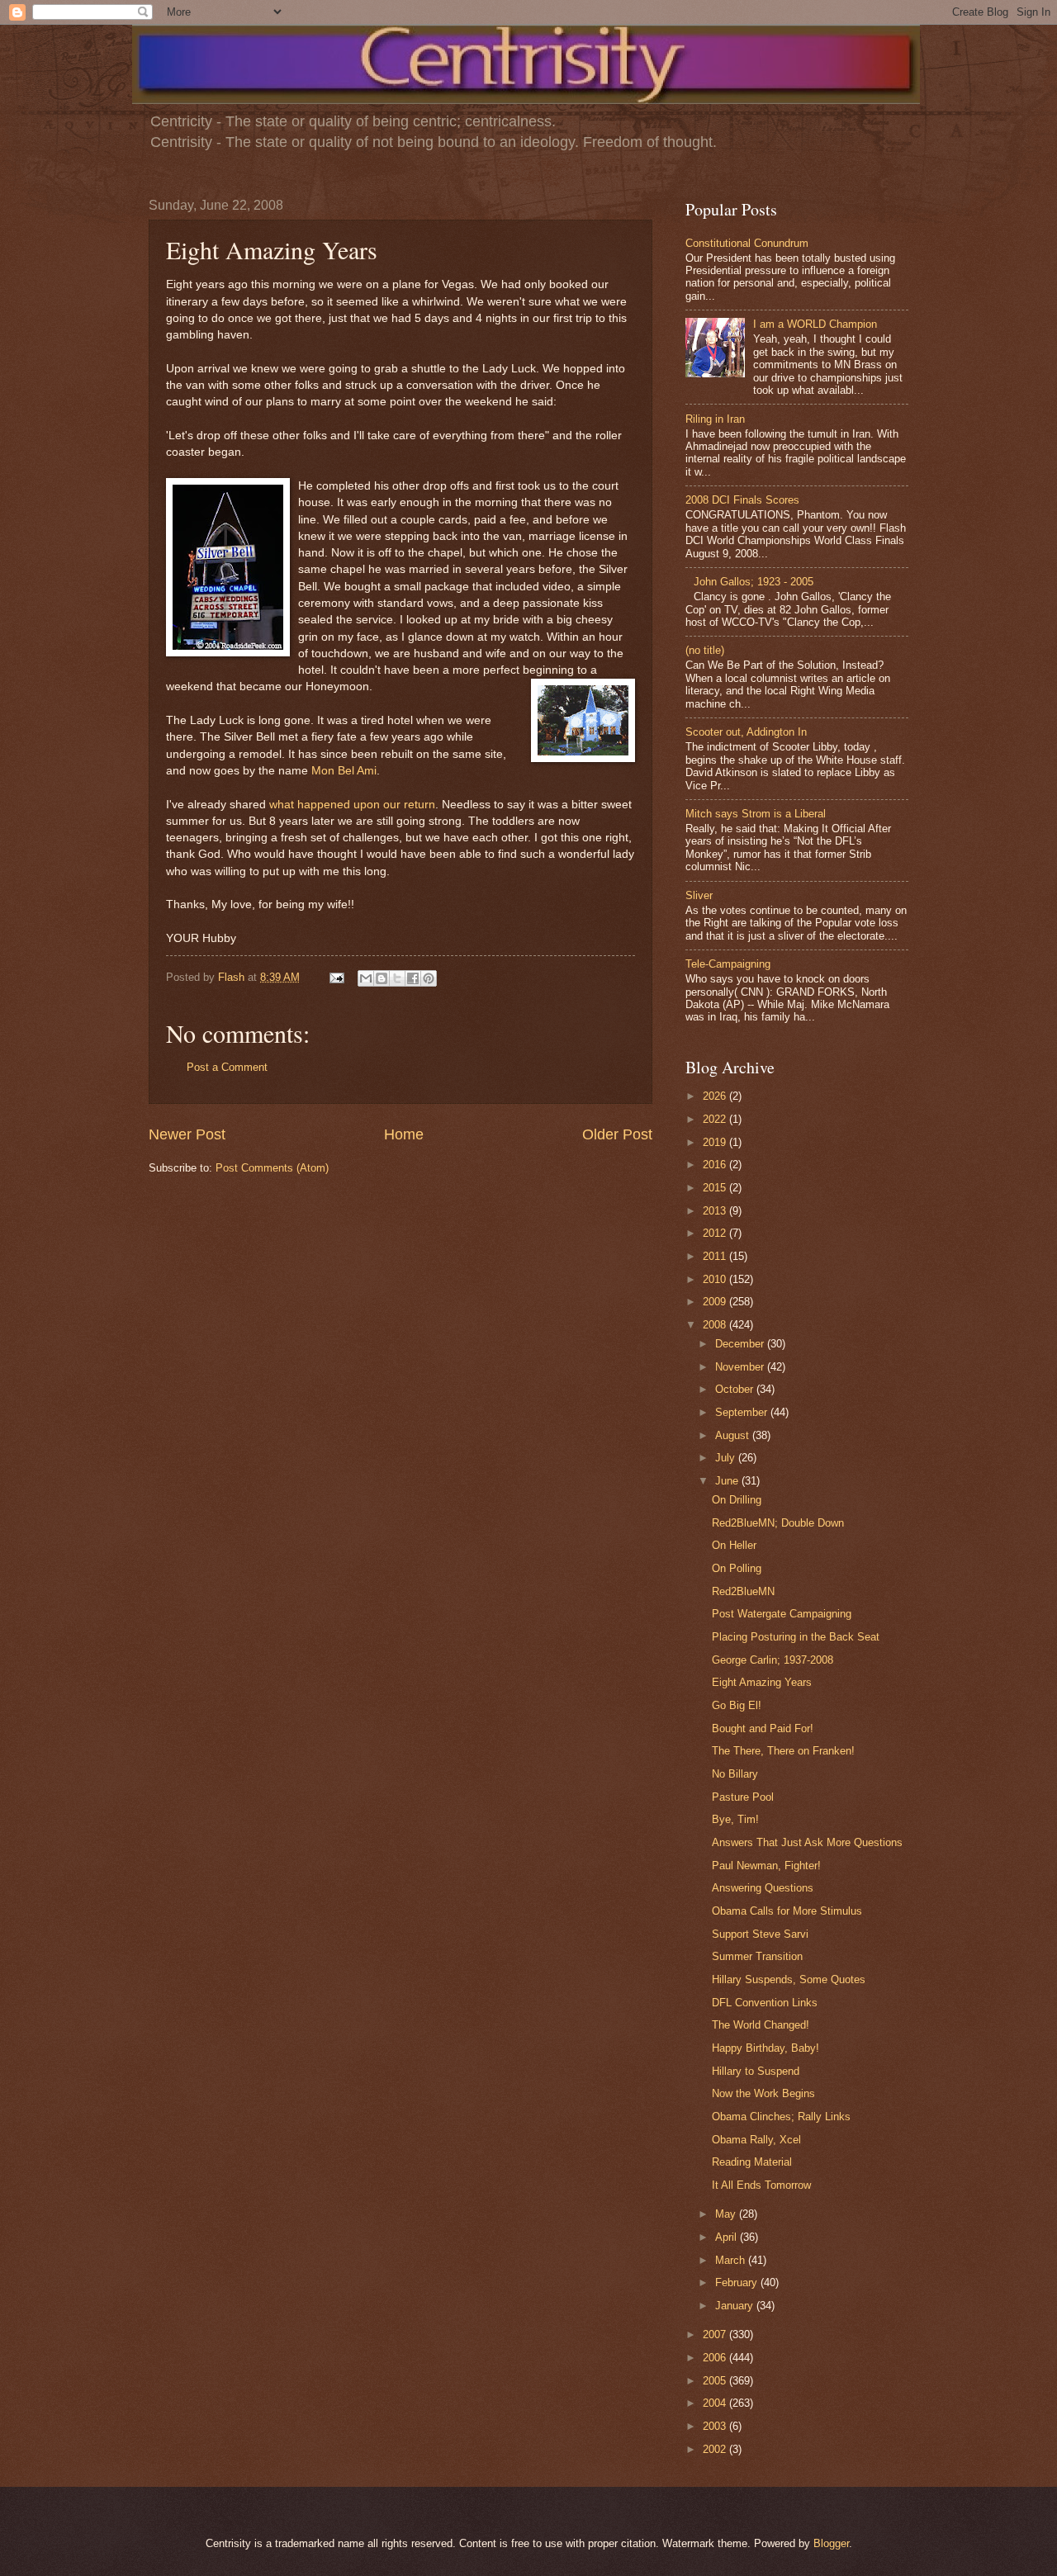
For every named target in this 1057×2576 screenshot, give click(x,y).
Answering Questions (763, 1888)
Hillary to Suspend (756, 2071)
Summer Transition (757, 1956)
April (728, 2237)
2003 (716, 2426)
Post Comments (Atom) (272, 1168)
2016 (716, 1165)
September (743, 1412)
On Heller (734, 1545)
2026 (716, 1096)
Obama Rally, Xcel (756, 2140)
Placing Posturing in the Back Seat (796, 1637)
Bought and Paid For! (763, 1728)
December (741, 1344)
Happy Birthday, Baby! (765, 2048)
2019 (716, 1142)
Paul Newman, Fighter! (766, 1866)
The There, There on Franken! (783, 1751)
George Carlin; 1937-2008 (773, 1660)
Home (404, 1134)
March (732, 2260)
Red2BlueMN (743, 1591)
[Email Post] (336, 977)
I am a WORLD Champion (815, 324)
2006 (716, 2358)
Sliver (699, 895)
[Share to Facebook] (413, 978)
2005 (716, 2381)
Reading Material (752, 2162)
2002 (716, 2449)
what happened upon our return (352, 805)
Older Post (617, 1134)
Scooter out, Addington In (746, 732)
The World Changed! (761, 2025)
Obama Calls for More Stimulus (787, 1911)
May (727, 2214)
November (741, 1367)
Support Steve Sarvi (760, 1934)
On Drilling (737, 1500)
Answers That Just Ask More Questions (807, 1842)
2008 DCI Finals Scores (742, 500)
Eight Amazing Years (762, 1682)
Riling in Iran (715, 419)
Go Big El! (737, 1705)
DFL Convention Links (765, 2003)
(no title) (705, 650)
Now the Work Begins (763, 2093)
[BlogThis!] (382, 978)
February (738, 2282)
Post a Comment (227, 1067)
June (728, 1481)
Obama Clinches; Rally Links (781, 2117)
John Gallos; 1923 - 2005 (754, 582)
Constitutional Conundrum (747, 243)
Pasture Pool (743, 1797)
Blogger (831, 2543)
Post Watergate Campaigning (782, 1614)
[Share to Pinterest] (429, 978)
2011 (716, 1256)
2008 (716, 1325)
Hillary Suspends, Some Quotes (789, 1979)
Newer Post (187, 1134)
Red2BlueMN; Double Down (778, 1523)
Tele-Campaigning (728, 964)
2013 (716, 1211)
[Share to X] (397, 978)
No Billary (735, 1774)
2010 (716, 1279)
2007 (716, 2334)
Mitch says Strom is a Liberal (756, 814)
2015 (716, 1188)
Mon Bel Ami (344, 771)
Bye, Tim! (735, 1819)
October (736, 1389)
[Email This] (366, 978)
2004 (716, 2403)
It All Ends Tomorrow (761, 2185)
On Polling (737, 1568)
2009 (716, 1302)
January (736, 2306)
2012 (716, 1233)
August (734, 1435)
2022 (716, 1119)
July (727, 1458)
